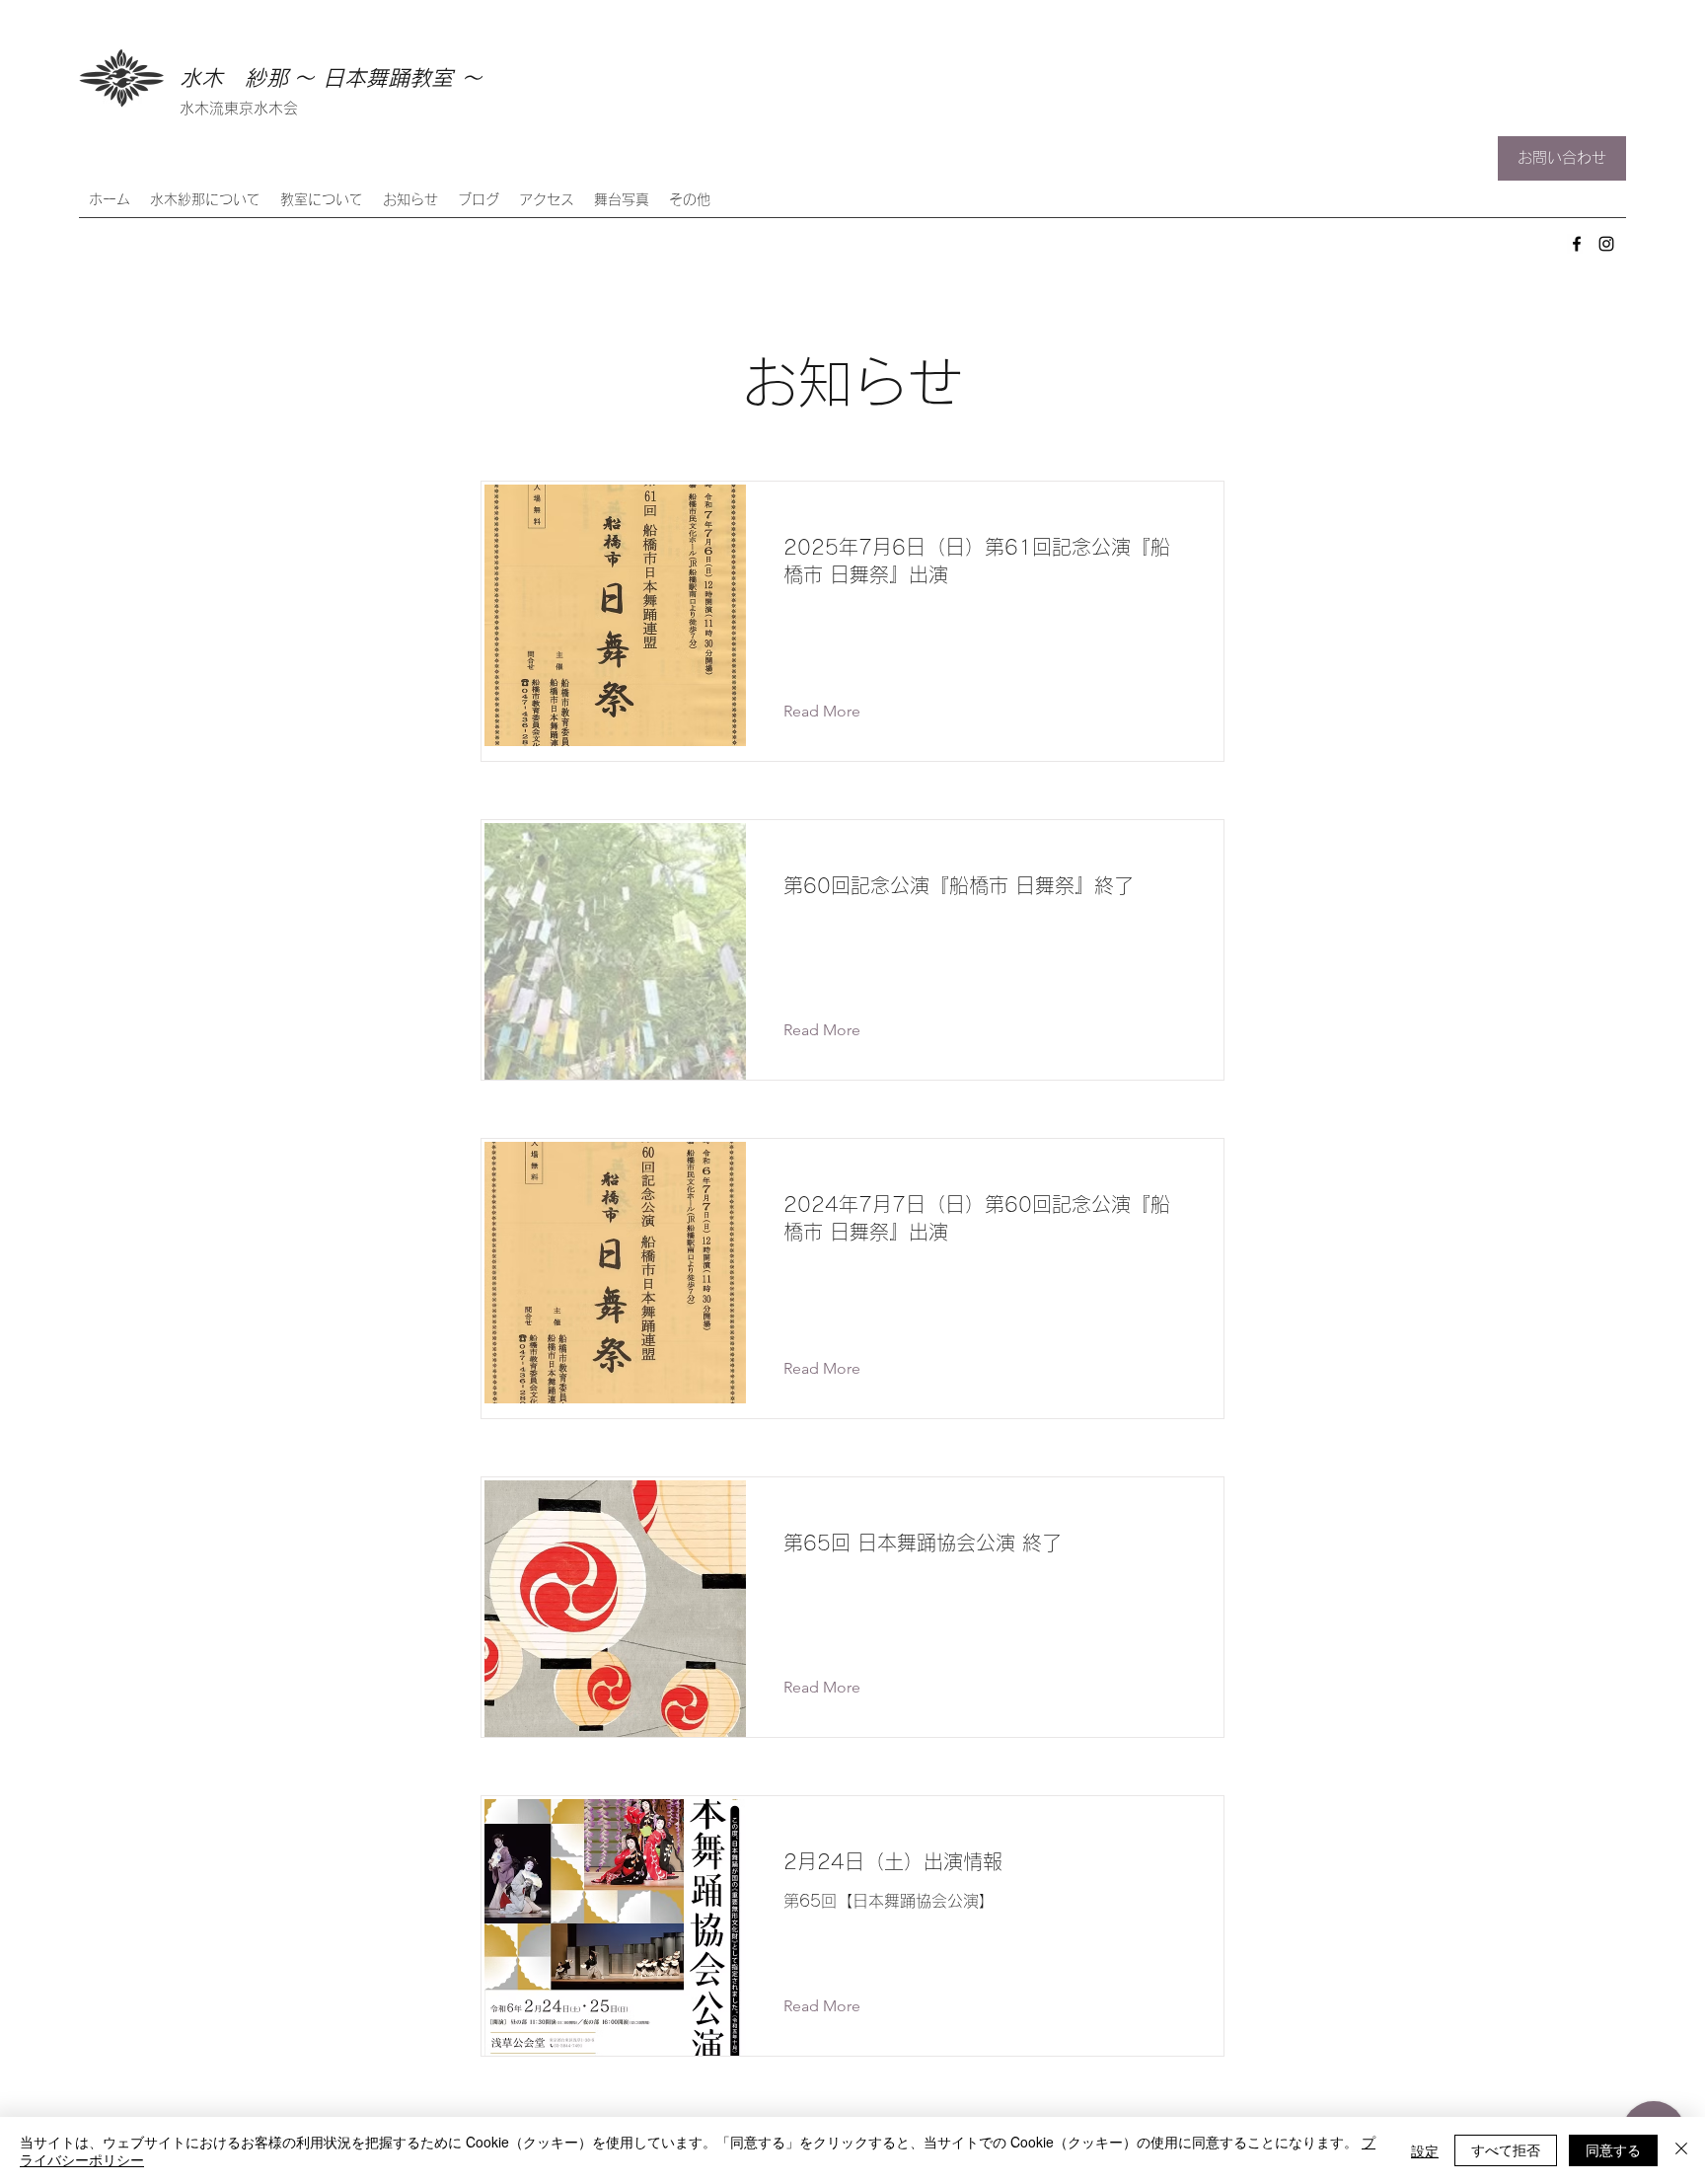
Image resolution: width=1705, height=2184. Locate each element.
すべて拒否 (1506, 2149)
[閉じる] (1681, 2150)
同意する (1613, 2149)
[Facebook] (1577, 244)
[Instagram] (1606, 244)
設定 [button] (1425, 2150)
